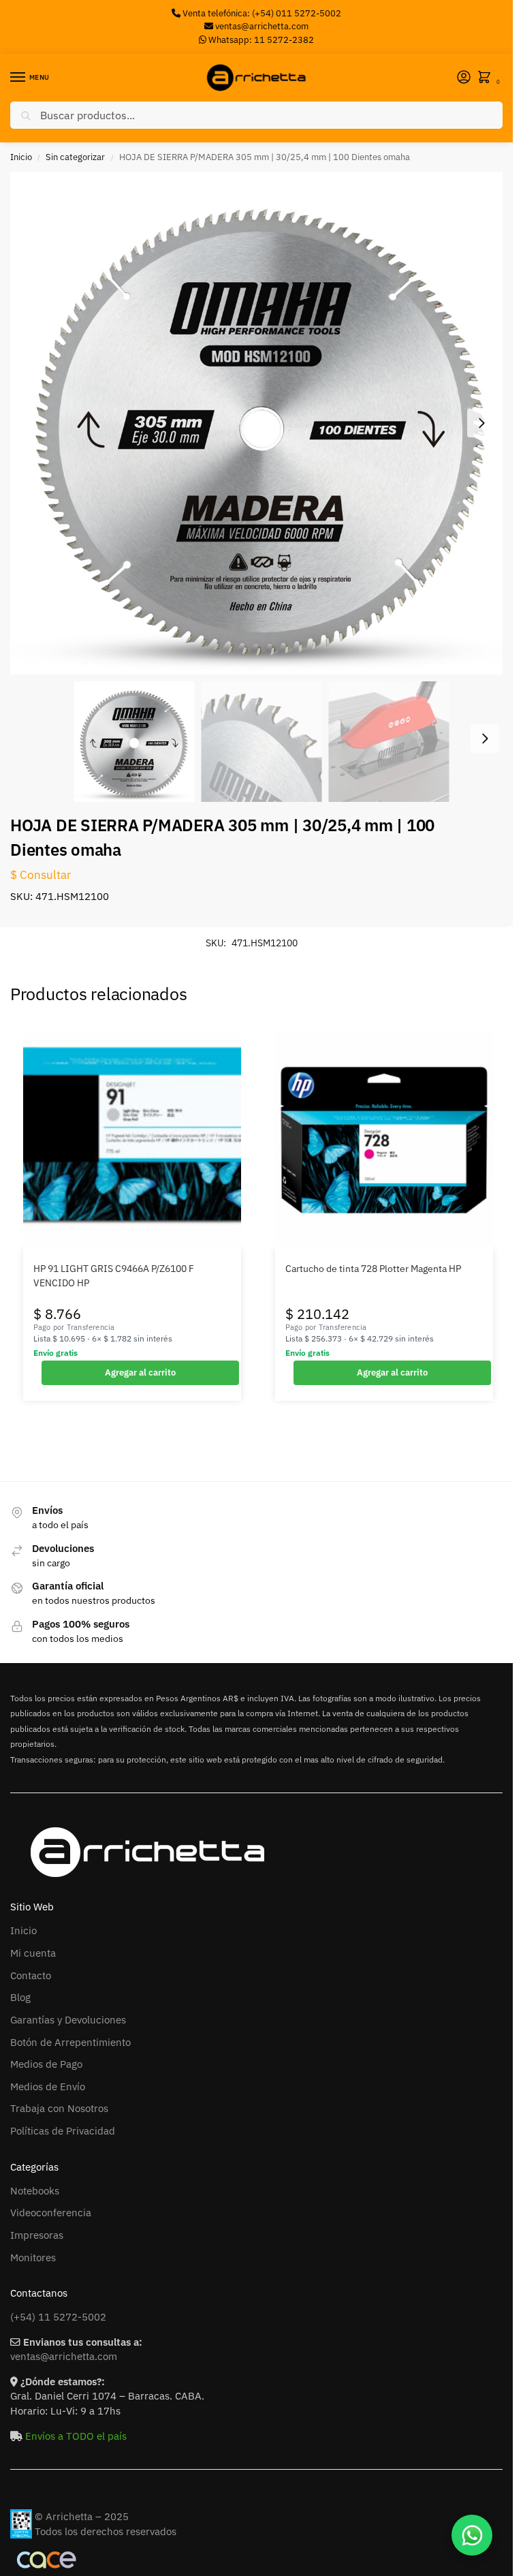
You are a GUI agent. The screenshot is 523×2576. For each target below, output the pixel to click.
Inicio (21, 157)
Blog (20, 1997)
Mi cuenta (33, 1953)
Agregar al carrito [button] (140, 1372)
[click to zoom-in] (261, 423)
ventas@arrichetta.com (262, 26)
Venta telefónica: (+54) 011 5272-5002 (261, 13)
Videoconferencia (51, 2213)
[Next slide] (481, 423)
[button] (487, 78)
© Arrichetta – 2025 (82, 2516)
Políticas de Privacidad (63, 2131)
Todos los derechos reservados (106, 2531)
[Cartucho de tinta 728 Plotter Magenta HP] (384, 1140)
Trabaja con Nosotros (59, 2108)
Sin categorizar (75, 157)
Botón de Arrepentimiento (70, 2042)
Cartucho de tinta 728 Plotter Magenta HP (373, 1269)
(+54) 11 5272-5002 (58, 2317)
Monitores (33, 2257)
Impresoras (37, 2235)
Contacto (31, 1975)
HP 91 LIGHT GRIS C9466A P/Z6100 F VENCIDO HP (114, 1275)
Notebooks (35, 2191)
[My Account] (464, 78)
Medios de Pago (46, 2064)
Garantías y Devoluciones (68, 2020)
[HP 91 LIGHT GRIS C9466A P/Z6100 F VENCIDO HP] (132, 1140)
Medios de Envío (48, 2086)
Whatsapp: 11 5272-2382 (260, 40)
